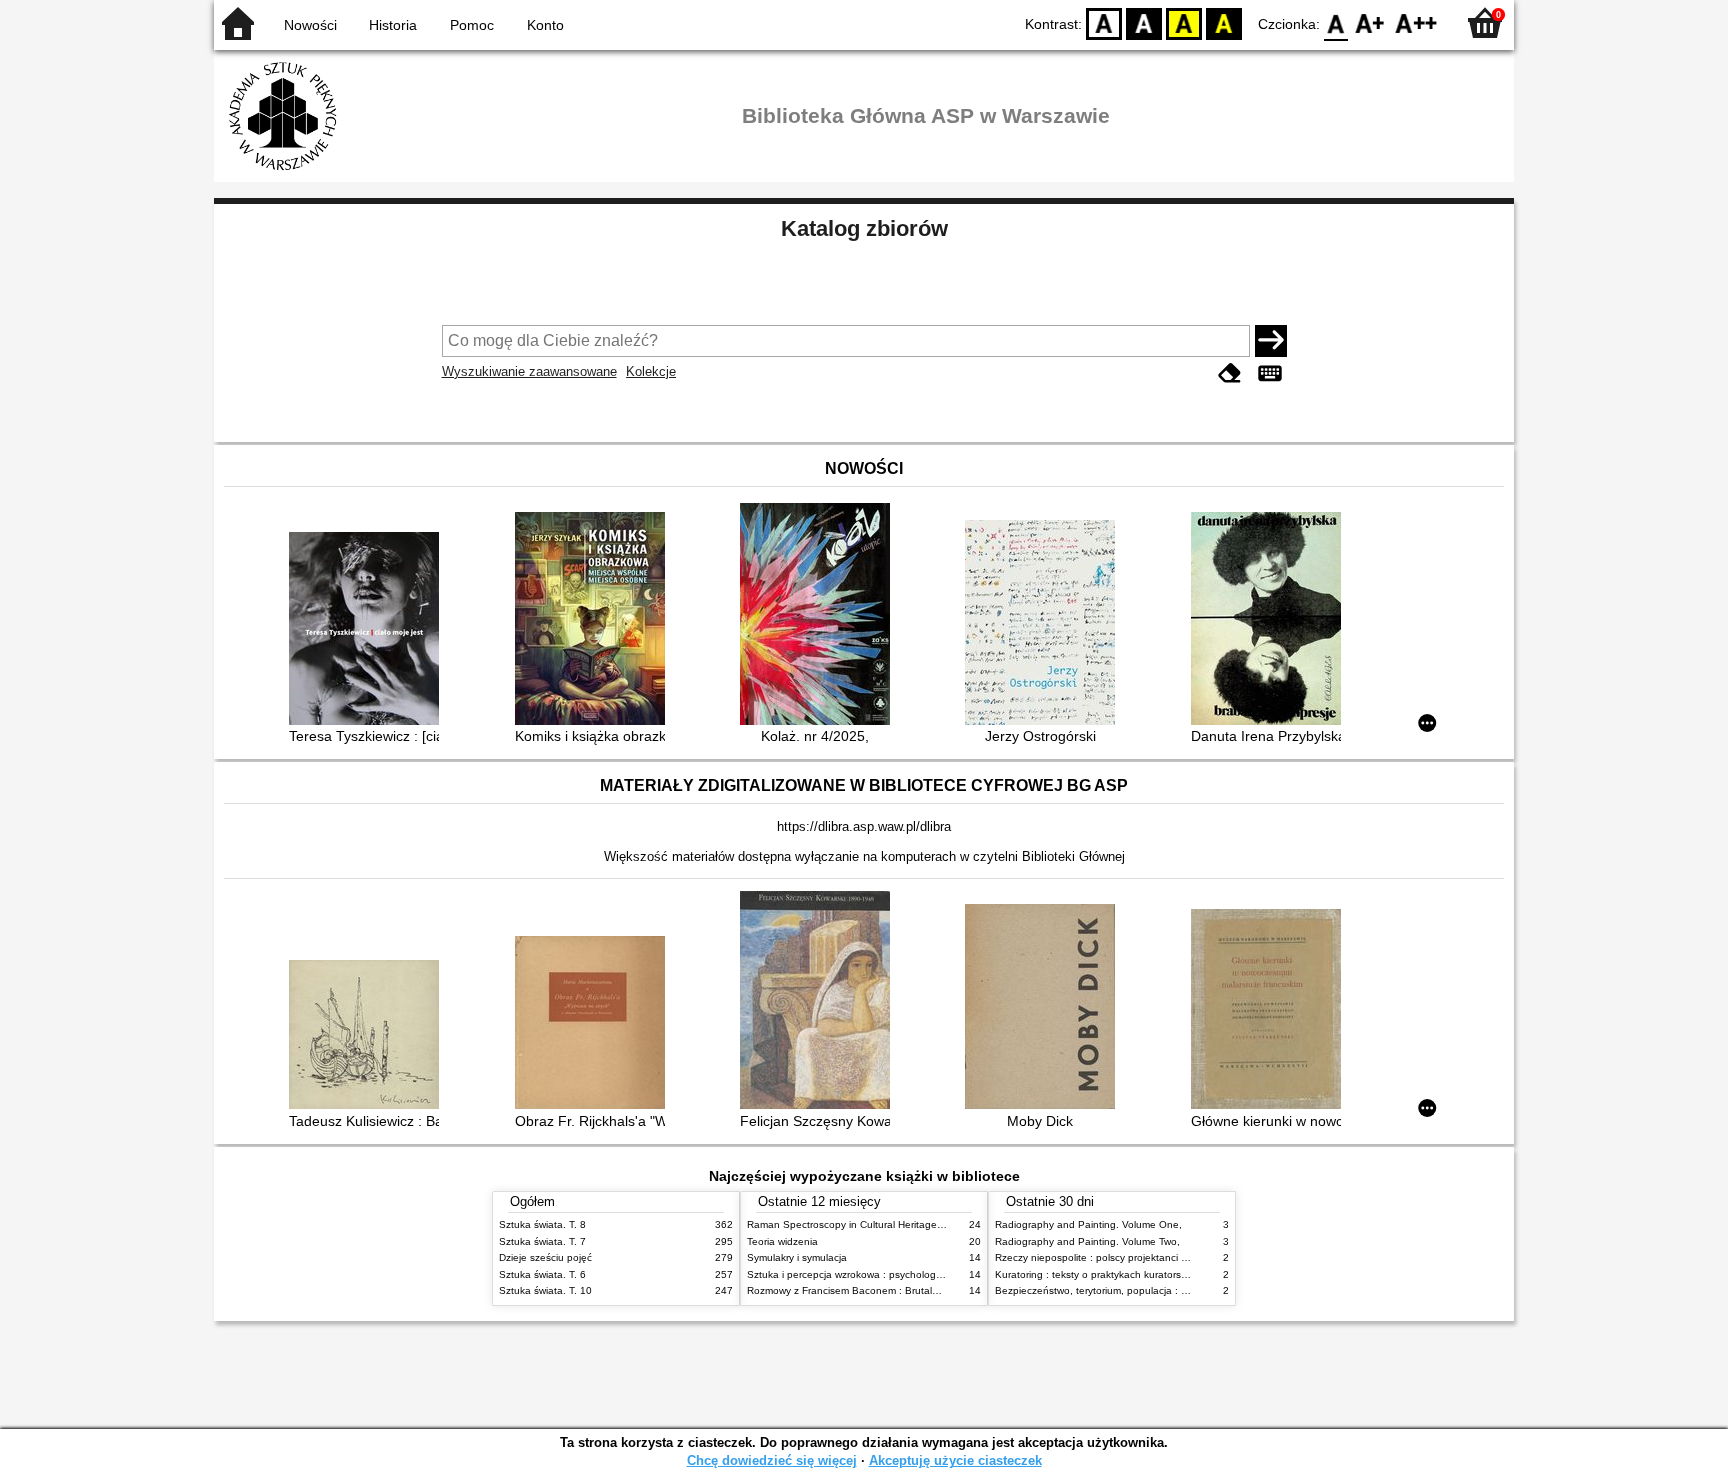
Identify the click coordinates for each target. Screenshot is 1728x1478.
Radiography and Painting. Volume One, (1088, 1224)
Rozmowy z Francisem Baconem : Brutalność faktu (863, 1290)
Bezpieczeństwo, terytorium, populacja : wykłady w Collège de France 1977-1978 (1182, 1290)
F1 (1370, 22)
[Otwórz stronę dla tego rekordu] (369, 630)
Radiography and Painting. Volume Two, (1087, 1241)
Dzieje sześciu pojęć (545, 1257)
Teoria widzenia (782, 1241)
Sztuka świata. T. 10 (545, 1290)
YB (1184, 22)
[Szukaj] (1271, 341)
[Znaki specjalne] (1270, 373)
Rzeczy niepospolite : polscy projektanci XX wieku (1109, 1257)
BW (1144, 22)
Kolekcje (651, 371)
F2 (1416, 22)
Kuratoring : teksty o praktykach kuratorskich (1097, 1274)
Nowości (310, 25)
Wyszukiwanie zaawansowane (529, 371)
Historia (393, 25)
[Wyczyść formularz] (1230, 373)
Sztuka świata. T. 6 (542, 1274)
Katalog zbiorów (864, 228)
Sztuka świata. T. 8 (542, 1224)
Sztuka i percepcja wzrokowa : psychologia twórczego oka (880, 1274)
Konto (545, 25)
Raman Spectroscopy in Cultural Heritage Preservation (872, 1224)
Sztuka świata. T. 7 (542, 1241)
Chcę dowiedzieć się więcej (772, 1460)
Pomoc (472, 25)
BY (1224, 22)
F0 (1336, 22)
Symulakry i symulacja (797, 1257)
